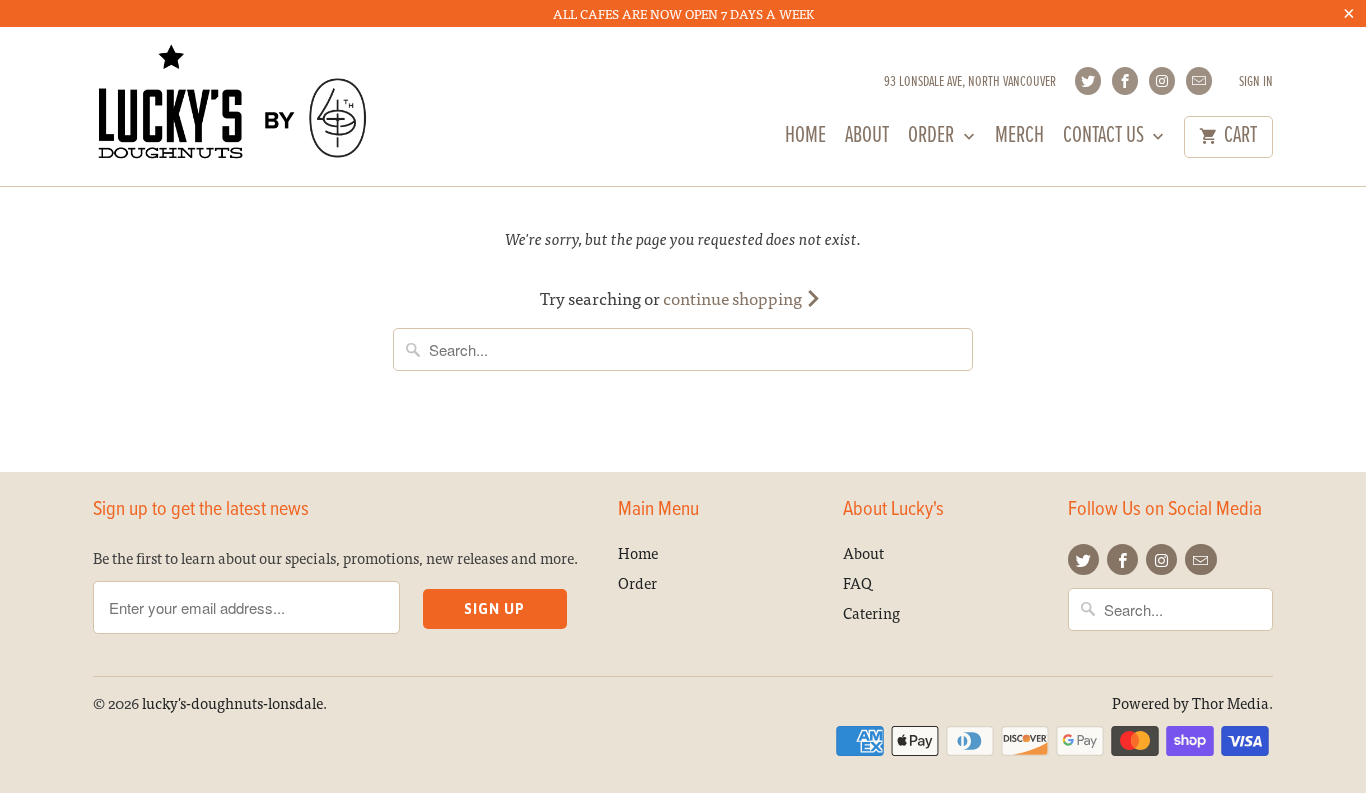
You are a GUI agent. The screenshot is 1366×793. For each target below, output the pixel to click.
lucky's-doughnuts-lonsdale (232, 702)
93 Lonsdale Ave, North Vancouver (970, 82)
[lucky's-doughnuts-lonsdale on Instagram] (1162, 81)
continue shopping (734, 297)
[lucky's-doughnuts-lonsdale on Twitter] (1088, 81)
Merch (1019, 139)
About (867, 139)
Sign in (1256, 82)
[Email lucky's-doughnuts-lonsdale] (1199, 81)
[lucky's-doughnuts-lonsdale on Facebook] (1125, 81)
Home (805, 139)
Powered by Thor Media (1190, 702)
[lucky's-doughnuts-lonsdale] (233, 106)
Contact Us (1105, 139)
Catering (871, 612)
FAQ (857, 582)
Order (933, 139)
